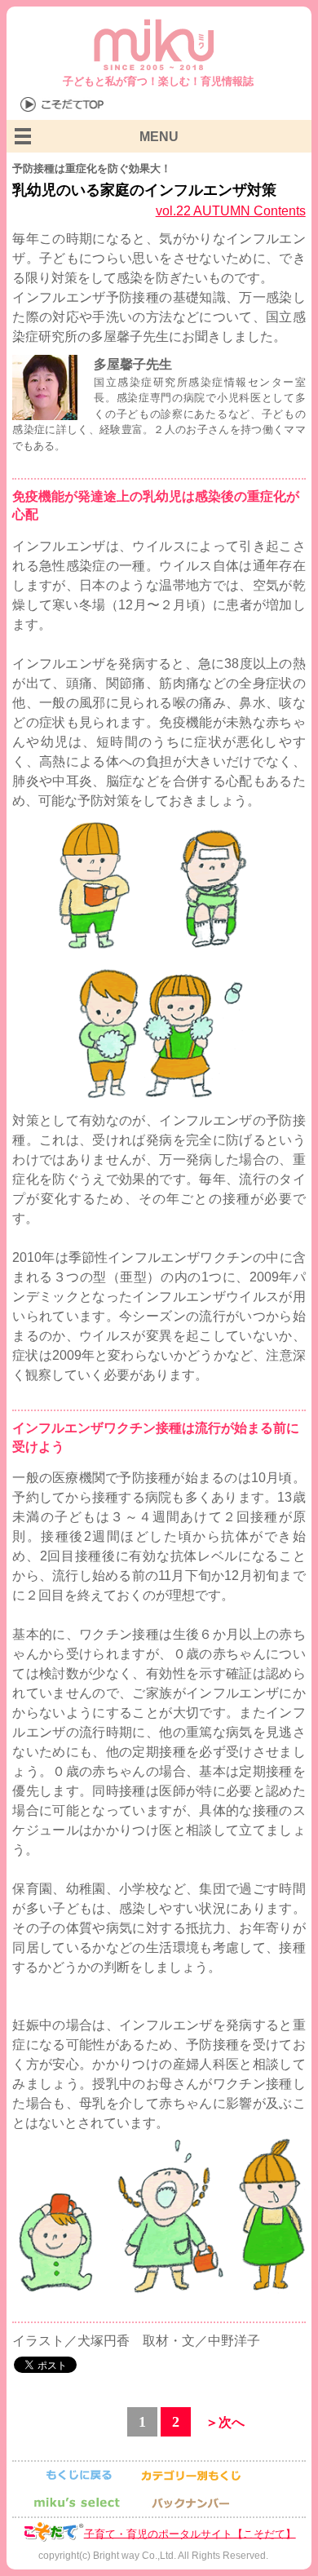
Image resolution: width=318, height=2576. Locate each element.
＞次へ (225, 2422)
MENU (159, 137)
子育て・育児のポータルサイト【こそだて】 (190, 2533)
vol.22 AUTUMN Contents (231, 211)
